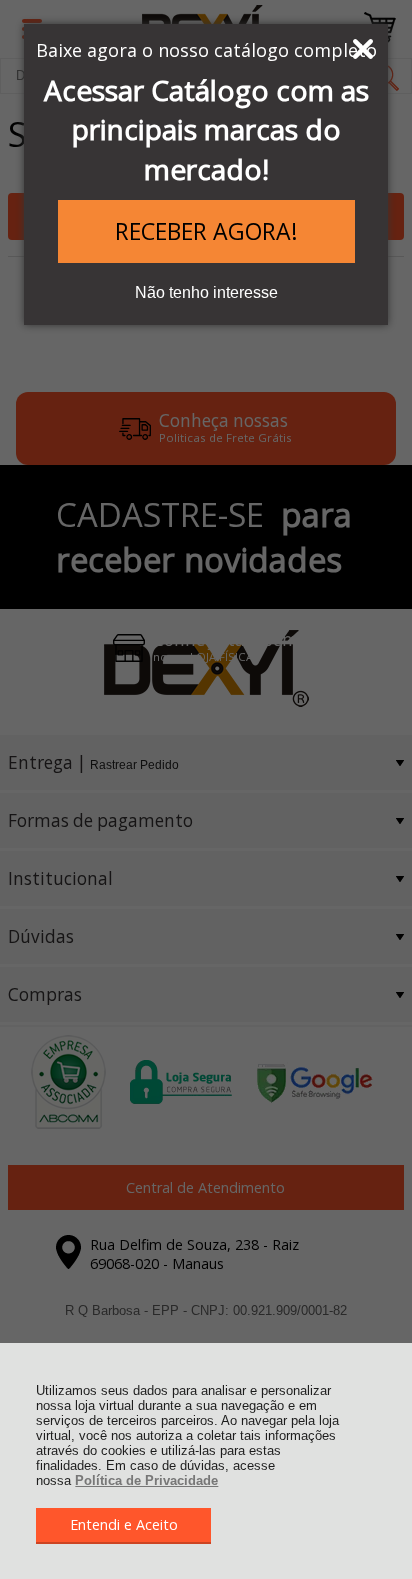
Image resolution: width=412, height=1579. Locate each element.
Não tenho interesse (206, 292)
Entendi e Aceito (124, 1524)
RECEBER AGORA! (206, 231)
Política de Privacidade (146, 1480)
